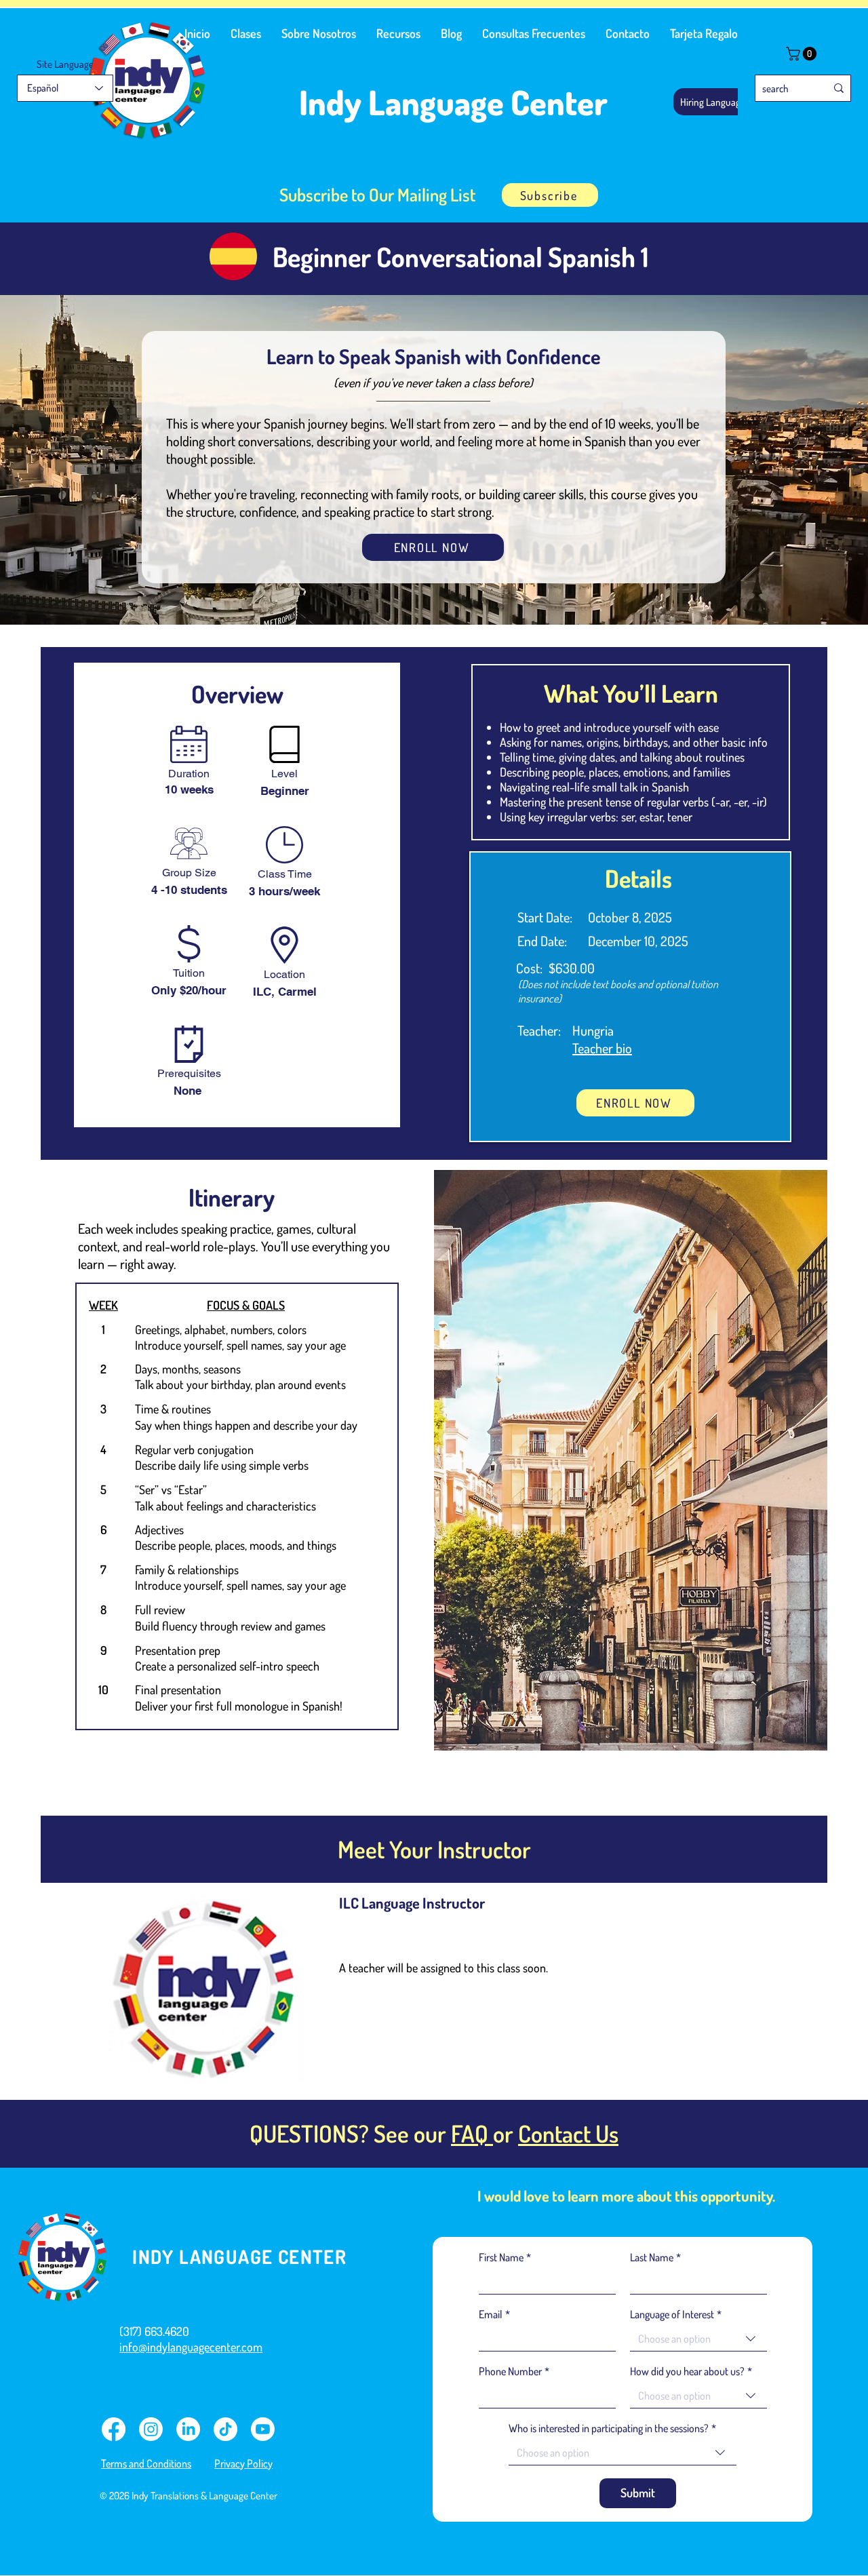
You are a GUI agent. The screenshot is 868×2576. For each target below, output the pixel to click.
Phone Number (514, 2371)
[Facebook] (114, 2429)
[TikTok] (225, 2429)
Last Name (655, 2257)
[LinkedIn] (188, 2429)
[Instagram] (151, 2429)
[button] (246, 33)
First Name (505, 2257)
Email (494, 2314)
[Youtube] (263, 2429)
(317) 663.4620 (154, 2331)
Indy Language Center (453, 102)
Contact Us (568, 2133)
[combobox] (698, 2339)
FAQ (472, 2133)
